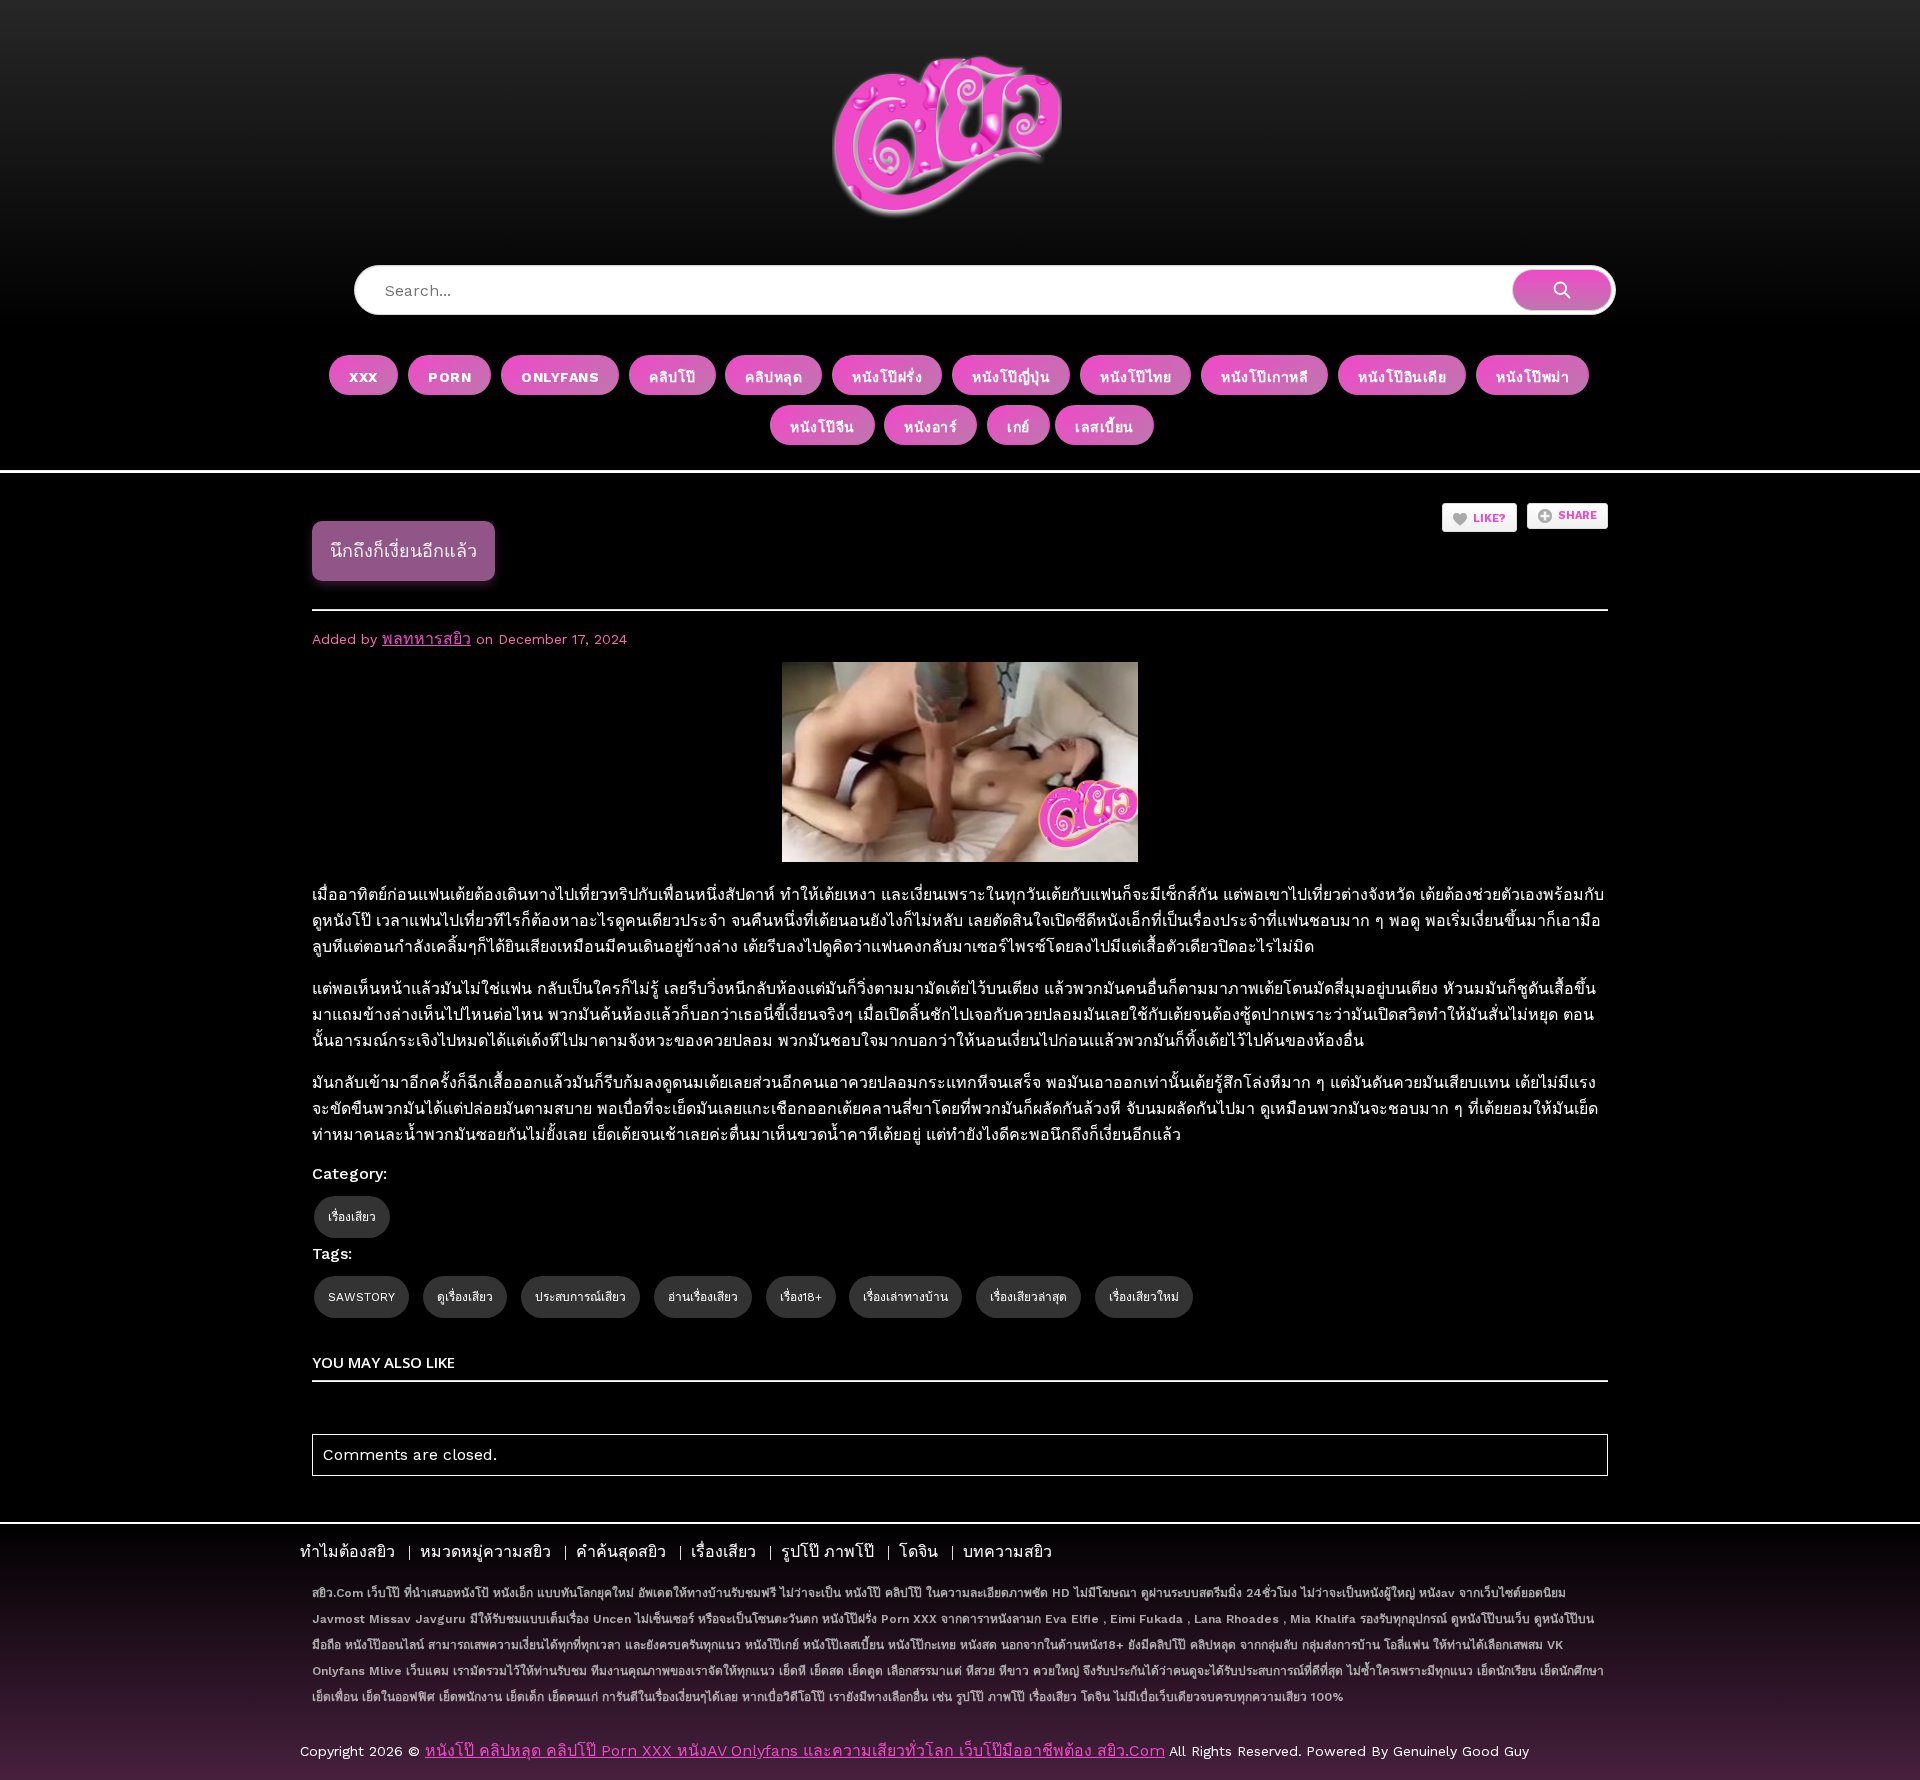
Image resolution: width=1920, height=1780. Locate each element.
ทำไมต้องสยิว (347, 1551)
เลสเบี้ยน (1104, 427)
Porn (449, 377)
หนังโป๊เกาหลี (1264, 377)
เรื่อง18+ (801, 1297)
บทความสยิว (1007, 1551)
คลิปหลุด (773, 377)
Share (1577, 515)
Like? (1489, 518)
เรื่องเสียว (352, 1217)
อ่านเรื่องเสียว (703, 1297)
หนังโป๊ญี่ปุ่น (1011, 377)
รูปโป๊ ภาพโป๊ (827, 1551)
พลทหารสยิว (426, 638)
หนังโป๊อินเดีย (1402, 377)
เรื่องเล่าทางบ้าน (905, 1297)
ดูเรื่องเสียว (465, 1297)
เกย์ (1018, 427)
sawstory (361, 1297)
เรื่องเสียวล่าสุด (1028, 1297)
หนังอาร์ (930, 427)
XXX (363, 377)
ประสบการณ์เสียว (580, 1297)
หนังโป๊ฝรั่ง (887, 377)
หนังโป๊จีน (822, 427)
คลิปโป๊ (672, 377)
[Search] (1562, 290)
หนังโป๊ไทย (1135, 377)
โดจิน (918, 1551)
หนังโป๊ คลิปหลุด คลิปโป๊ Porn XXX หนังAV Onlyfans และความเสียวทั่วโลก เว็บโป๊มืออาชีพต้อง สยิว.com (795, 1750)
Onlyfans (560, 377)
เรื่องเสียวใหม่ (1144, 1297)
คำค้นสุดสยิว (621, 1551)
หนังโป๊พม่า (1532, 377)
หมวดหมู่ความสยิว (485, 1551)
